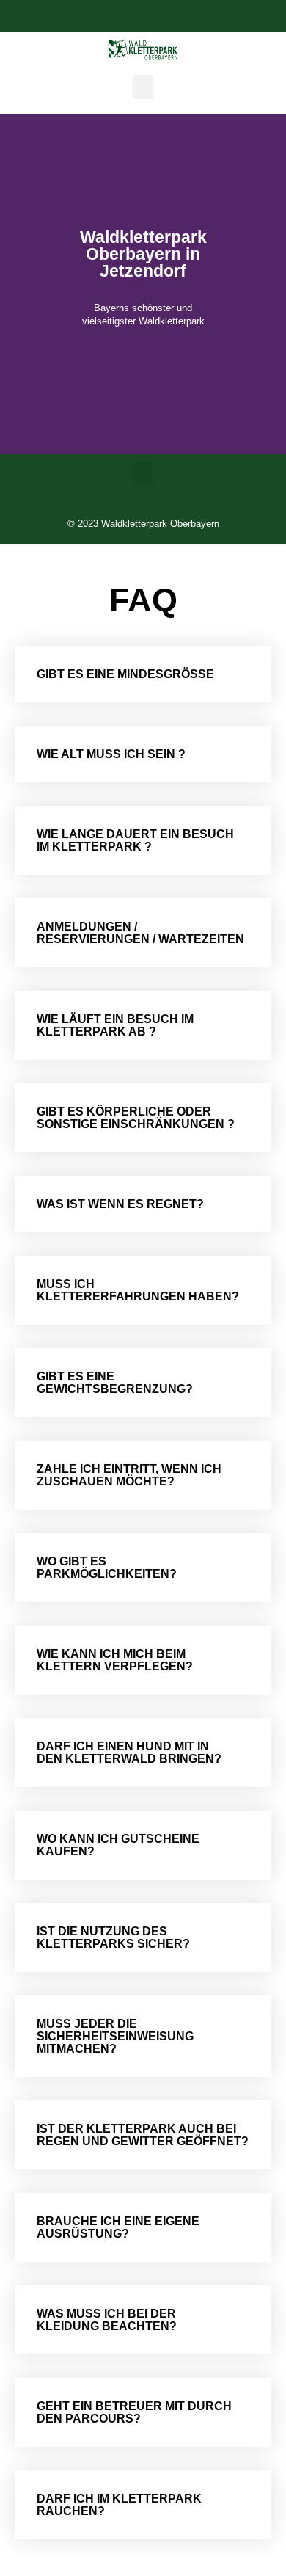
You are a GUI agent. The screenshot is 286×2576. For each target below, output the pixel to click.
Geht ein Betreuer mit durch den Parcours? (134, 2412)
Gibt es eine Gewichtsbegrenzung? (115, 1383)
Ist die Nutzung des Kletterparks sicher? (113, 1938)
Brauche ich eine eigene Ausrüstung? (118, 2227)
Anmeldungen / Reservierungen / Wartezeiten (140, 933)
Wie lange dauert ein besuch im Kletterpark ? (135, 840)
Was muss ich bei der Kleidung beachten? (107, 2320)
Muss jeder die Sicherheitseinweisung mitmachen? (115, 2036)
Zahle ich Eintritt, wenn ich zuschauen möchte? (129, 1475)
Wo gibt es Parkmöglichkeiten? (107, 1568)
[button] (143, 87)
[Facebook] (125, 16)
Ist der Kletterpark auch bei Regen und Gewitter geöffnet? (143, 2135)
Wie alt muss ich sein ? (111, 754)
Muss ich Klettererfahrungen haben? (138, 1290)
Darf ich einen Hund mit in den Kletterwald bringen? (129, 1753)
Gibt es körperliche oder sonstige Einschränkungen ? (136, 1118)
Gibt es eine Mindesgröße (125, 674)
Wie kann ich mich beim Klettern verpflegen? (115, 1660)
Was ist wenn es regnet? (120, 1204)
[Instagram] (161, 16)
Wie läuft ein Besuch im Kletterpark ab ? (115, 1025)
